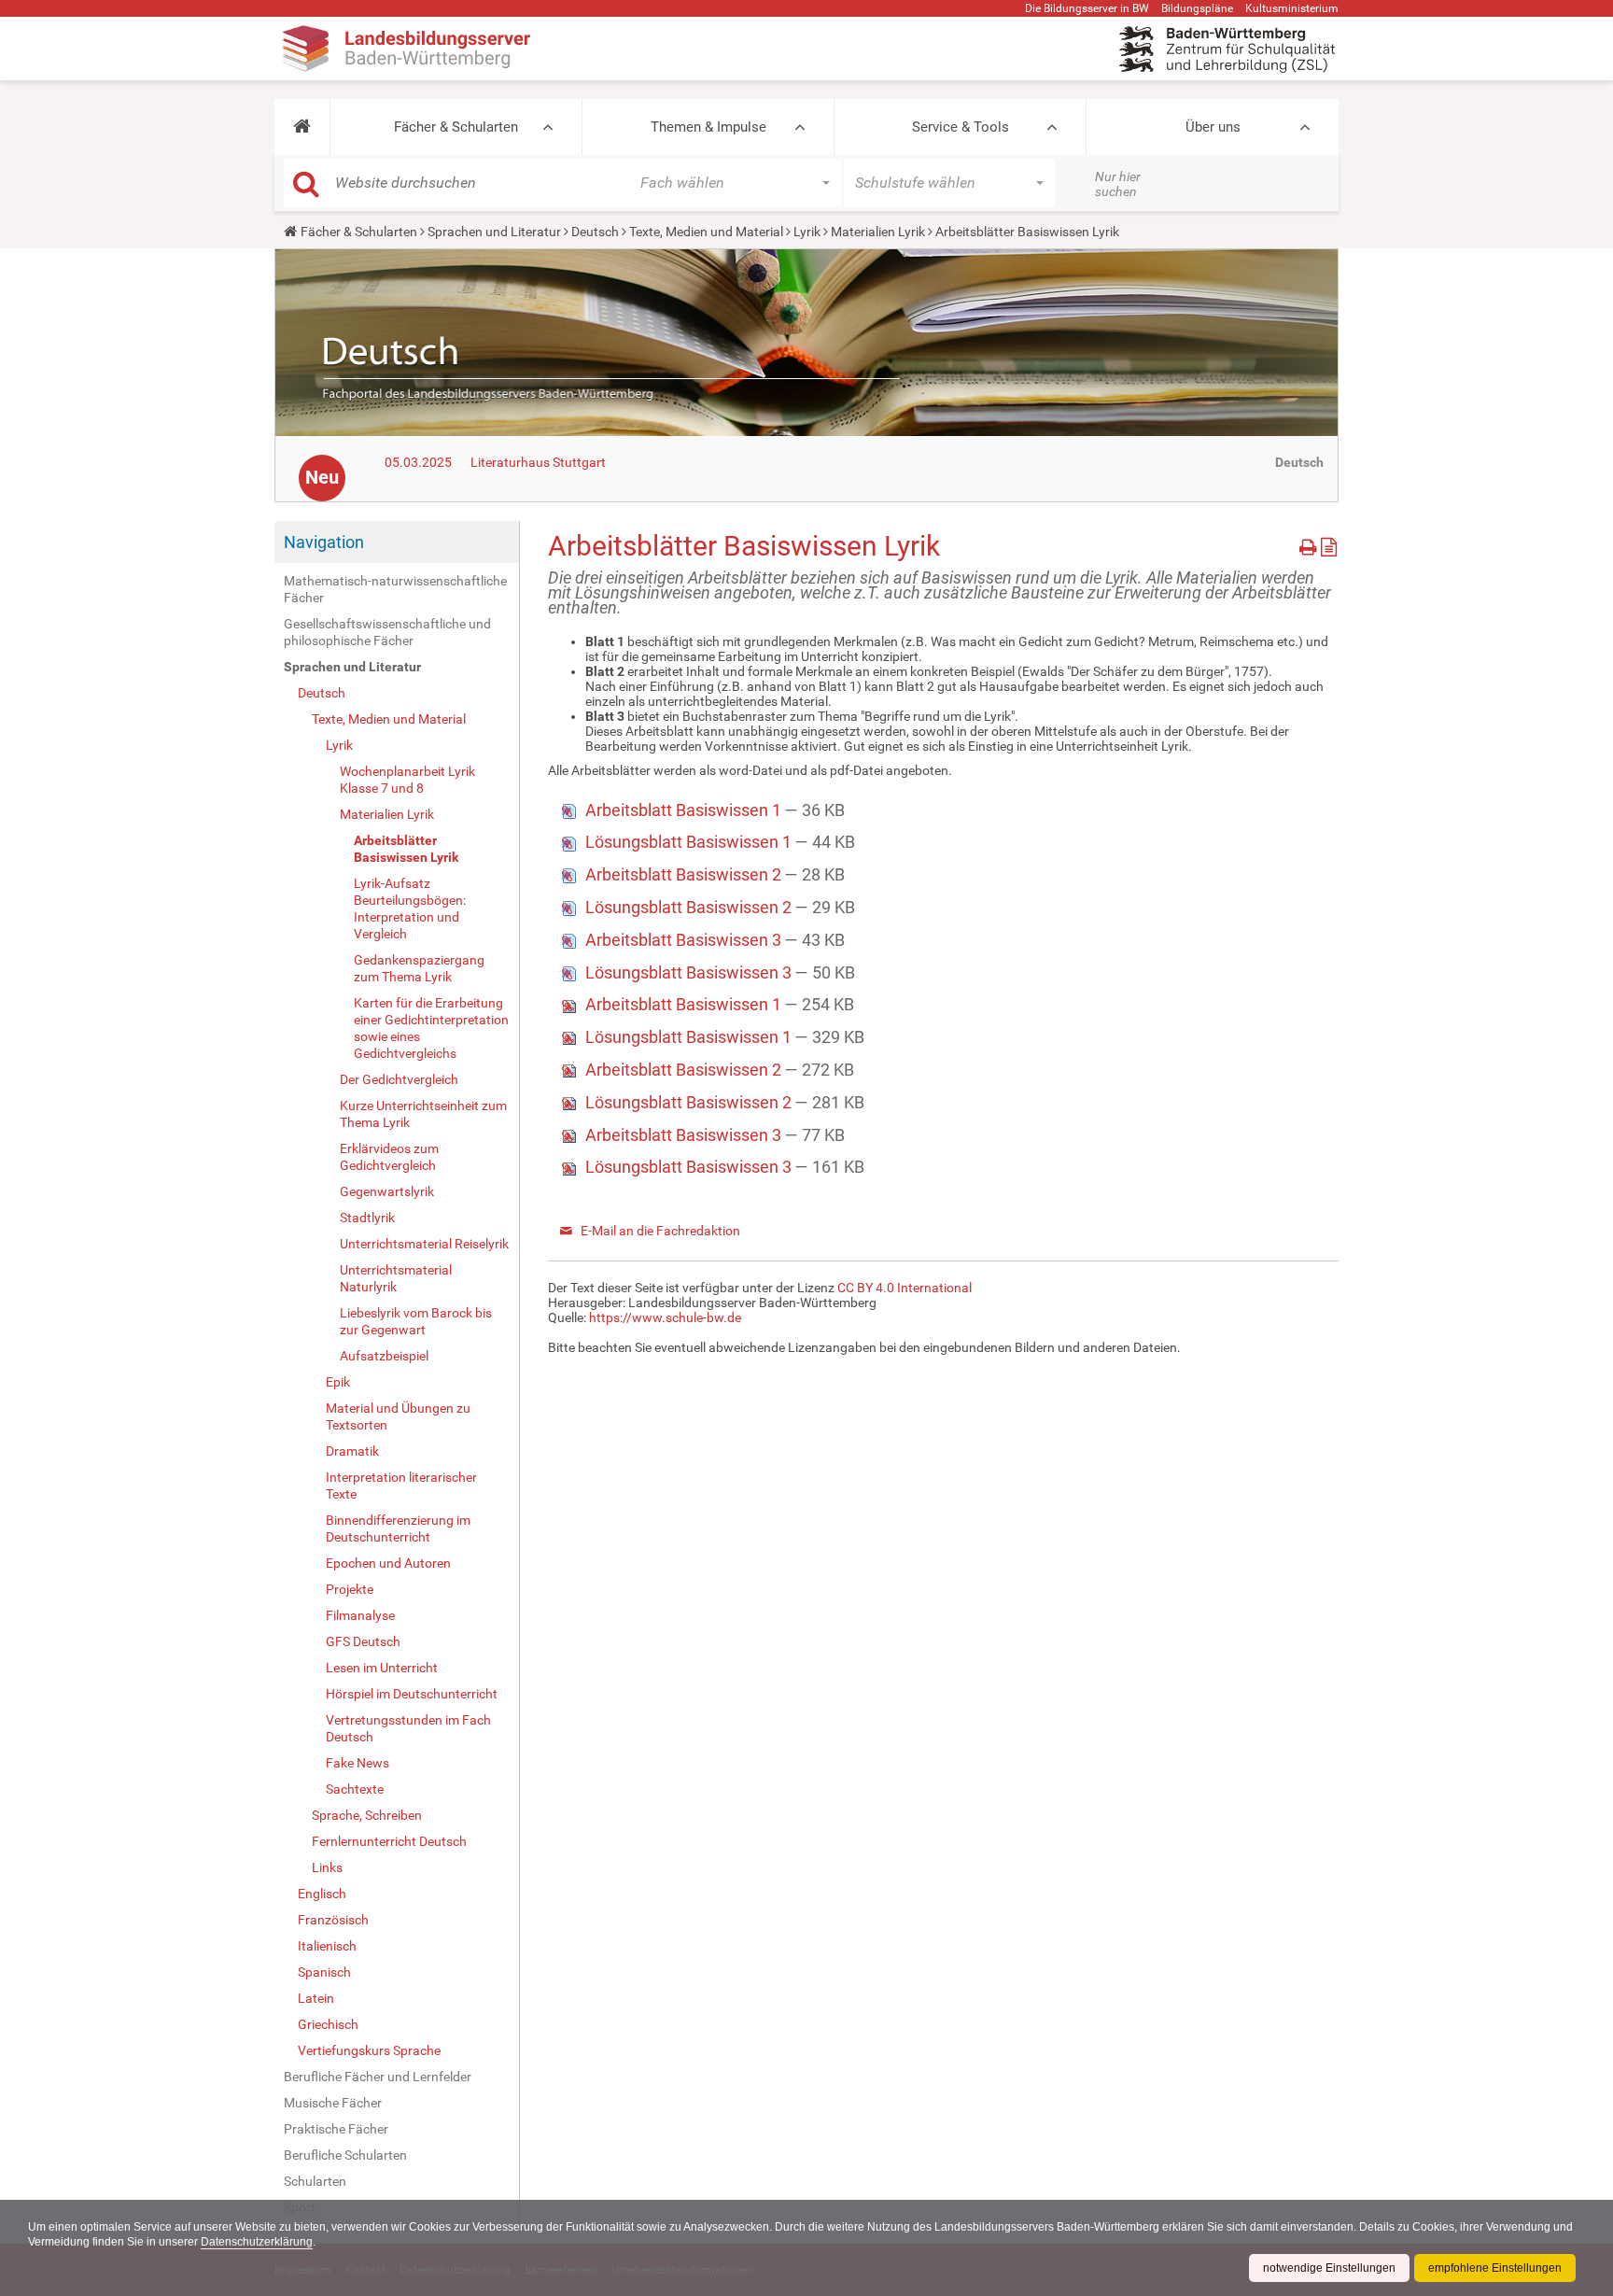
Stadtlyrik (367, 1218)
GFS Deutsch (363, 1641)
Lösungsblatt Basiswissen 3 (690, 972)
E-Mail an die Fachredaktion (660, 1231)
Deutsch (595, 232)
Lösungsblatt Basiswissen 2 (690, 907)
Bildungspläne (1197, 8)
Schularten (315, 2181)
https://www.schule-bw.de (665, 1317)
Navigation (324, 542)
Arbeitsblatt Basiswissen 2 (685, 874)
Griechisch (328, 2024)
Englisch (322, 1894)
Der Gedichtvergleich (399, 1079)
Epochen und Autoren (388, 1563)
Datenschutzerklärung (257, 2242)
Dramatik (352, 1451)
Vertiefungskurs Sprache (369, 2050)
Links (327, 1867)
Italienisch (327, 1946)
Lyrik (807, 232)
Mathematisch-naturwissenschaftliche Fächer (395, 589)
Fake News (358, 1763)
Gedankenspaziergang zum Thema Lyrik (419, 968)
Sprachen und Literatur (494, 232)
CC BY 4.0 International (905, 1288)
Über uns (1213, 127)
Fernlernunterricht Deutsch (389, 1841)
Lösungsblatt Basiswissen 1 (690, 842)
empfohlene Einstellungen (1495, 2268)
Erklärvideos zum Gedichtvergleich (389, 1157)
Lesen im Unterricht (382, 1668)
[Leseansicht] (1329, 544)
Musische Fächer (333, 2103)
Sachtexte (355, 1789)
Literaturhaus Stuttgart (538, 462)
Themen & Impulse (708, 127)
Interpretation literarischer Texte (401, 1486)
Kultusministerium (1292, 8)
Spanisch (324, 1972)
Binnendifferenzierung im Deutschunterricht (398, 1528)
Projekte (350, 1589)
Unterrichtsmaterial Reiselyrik (424, 1244)
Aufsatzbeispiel (384, 1356)
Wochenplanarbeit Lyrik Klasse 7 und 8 (407, 780)
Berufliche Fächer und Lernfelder (378, 2077)
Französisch (333, 1920)
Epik (338, 1382)
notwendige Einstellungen (1329, 2268)
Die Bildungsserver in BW (1087, 8)
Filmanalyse (360, 1615)
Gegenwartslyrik (387, 1191)
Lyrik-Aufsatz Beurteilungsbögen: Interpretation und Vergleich (410, 909)
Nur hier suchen (1118, 184)
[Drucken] (1310, 544)
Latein (316, 1998)
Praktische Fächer (336, 2129)
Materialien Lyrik (878, 232)
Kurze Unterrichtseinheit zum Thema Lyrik (423, 1114)
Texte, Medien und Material (706, 232)
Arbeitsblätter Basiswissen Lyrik (406, 849)
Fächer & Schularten (456, 127)
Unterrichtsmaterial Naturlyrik (396, 1278)
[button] (302, 127)
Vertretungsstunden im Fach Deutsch (408, 1728)
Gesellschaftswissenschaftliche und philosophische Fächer (387, 632)
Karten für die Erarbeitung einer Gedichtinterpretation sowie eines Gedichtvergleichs (431, 1028)
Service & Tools (961, 127)
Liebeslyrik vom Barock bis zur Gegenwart (416, 1321)
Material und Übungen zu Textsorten (398, 1416)
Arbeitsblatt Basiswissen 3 (685, 940)
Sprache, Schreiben (367, 1815)
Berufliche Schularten (345, 2155)
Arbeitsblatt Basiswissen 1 (685, 810)
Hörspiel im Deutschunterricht (412, 1694)
